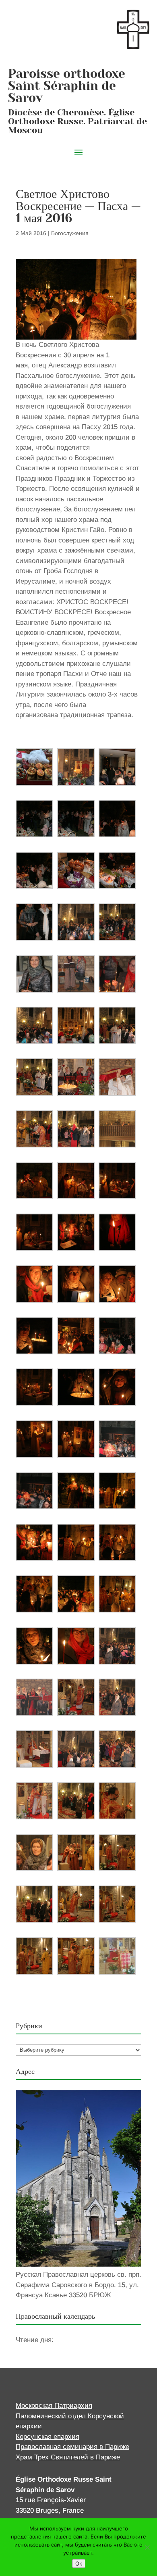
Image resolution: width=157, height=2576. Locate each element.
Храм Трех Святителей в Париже (68, 2457)
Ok (79, 2563)
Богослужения (70, 233)
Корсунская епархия (48, 2437)
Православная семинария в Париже (72, 2447)
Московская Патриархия (54, 2406)
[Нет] (147, 2547)
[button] (34, 767)
